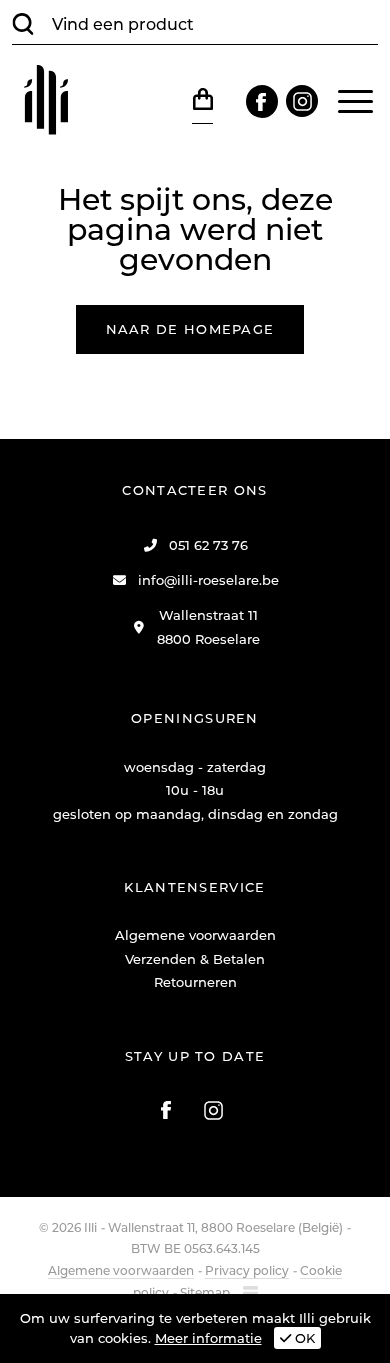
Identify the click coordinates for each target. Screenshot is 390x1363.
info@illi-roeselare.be (208, 580)
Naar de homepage (190, 329)
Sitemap (205, 1292)
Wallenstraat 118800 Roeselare (208, 626)
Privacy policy (247, 1270)
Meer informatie (208, 1338)
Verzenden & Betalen (195, 959)
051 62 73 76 (208, 545)
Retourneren (195, 982)
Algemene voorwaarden (195, 935)
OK (303, 1338)
